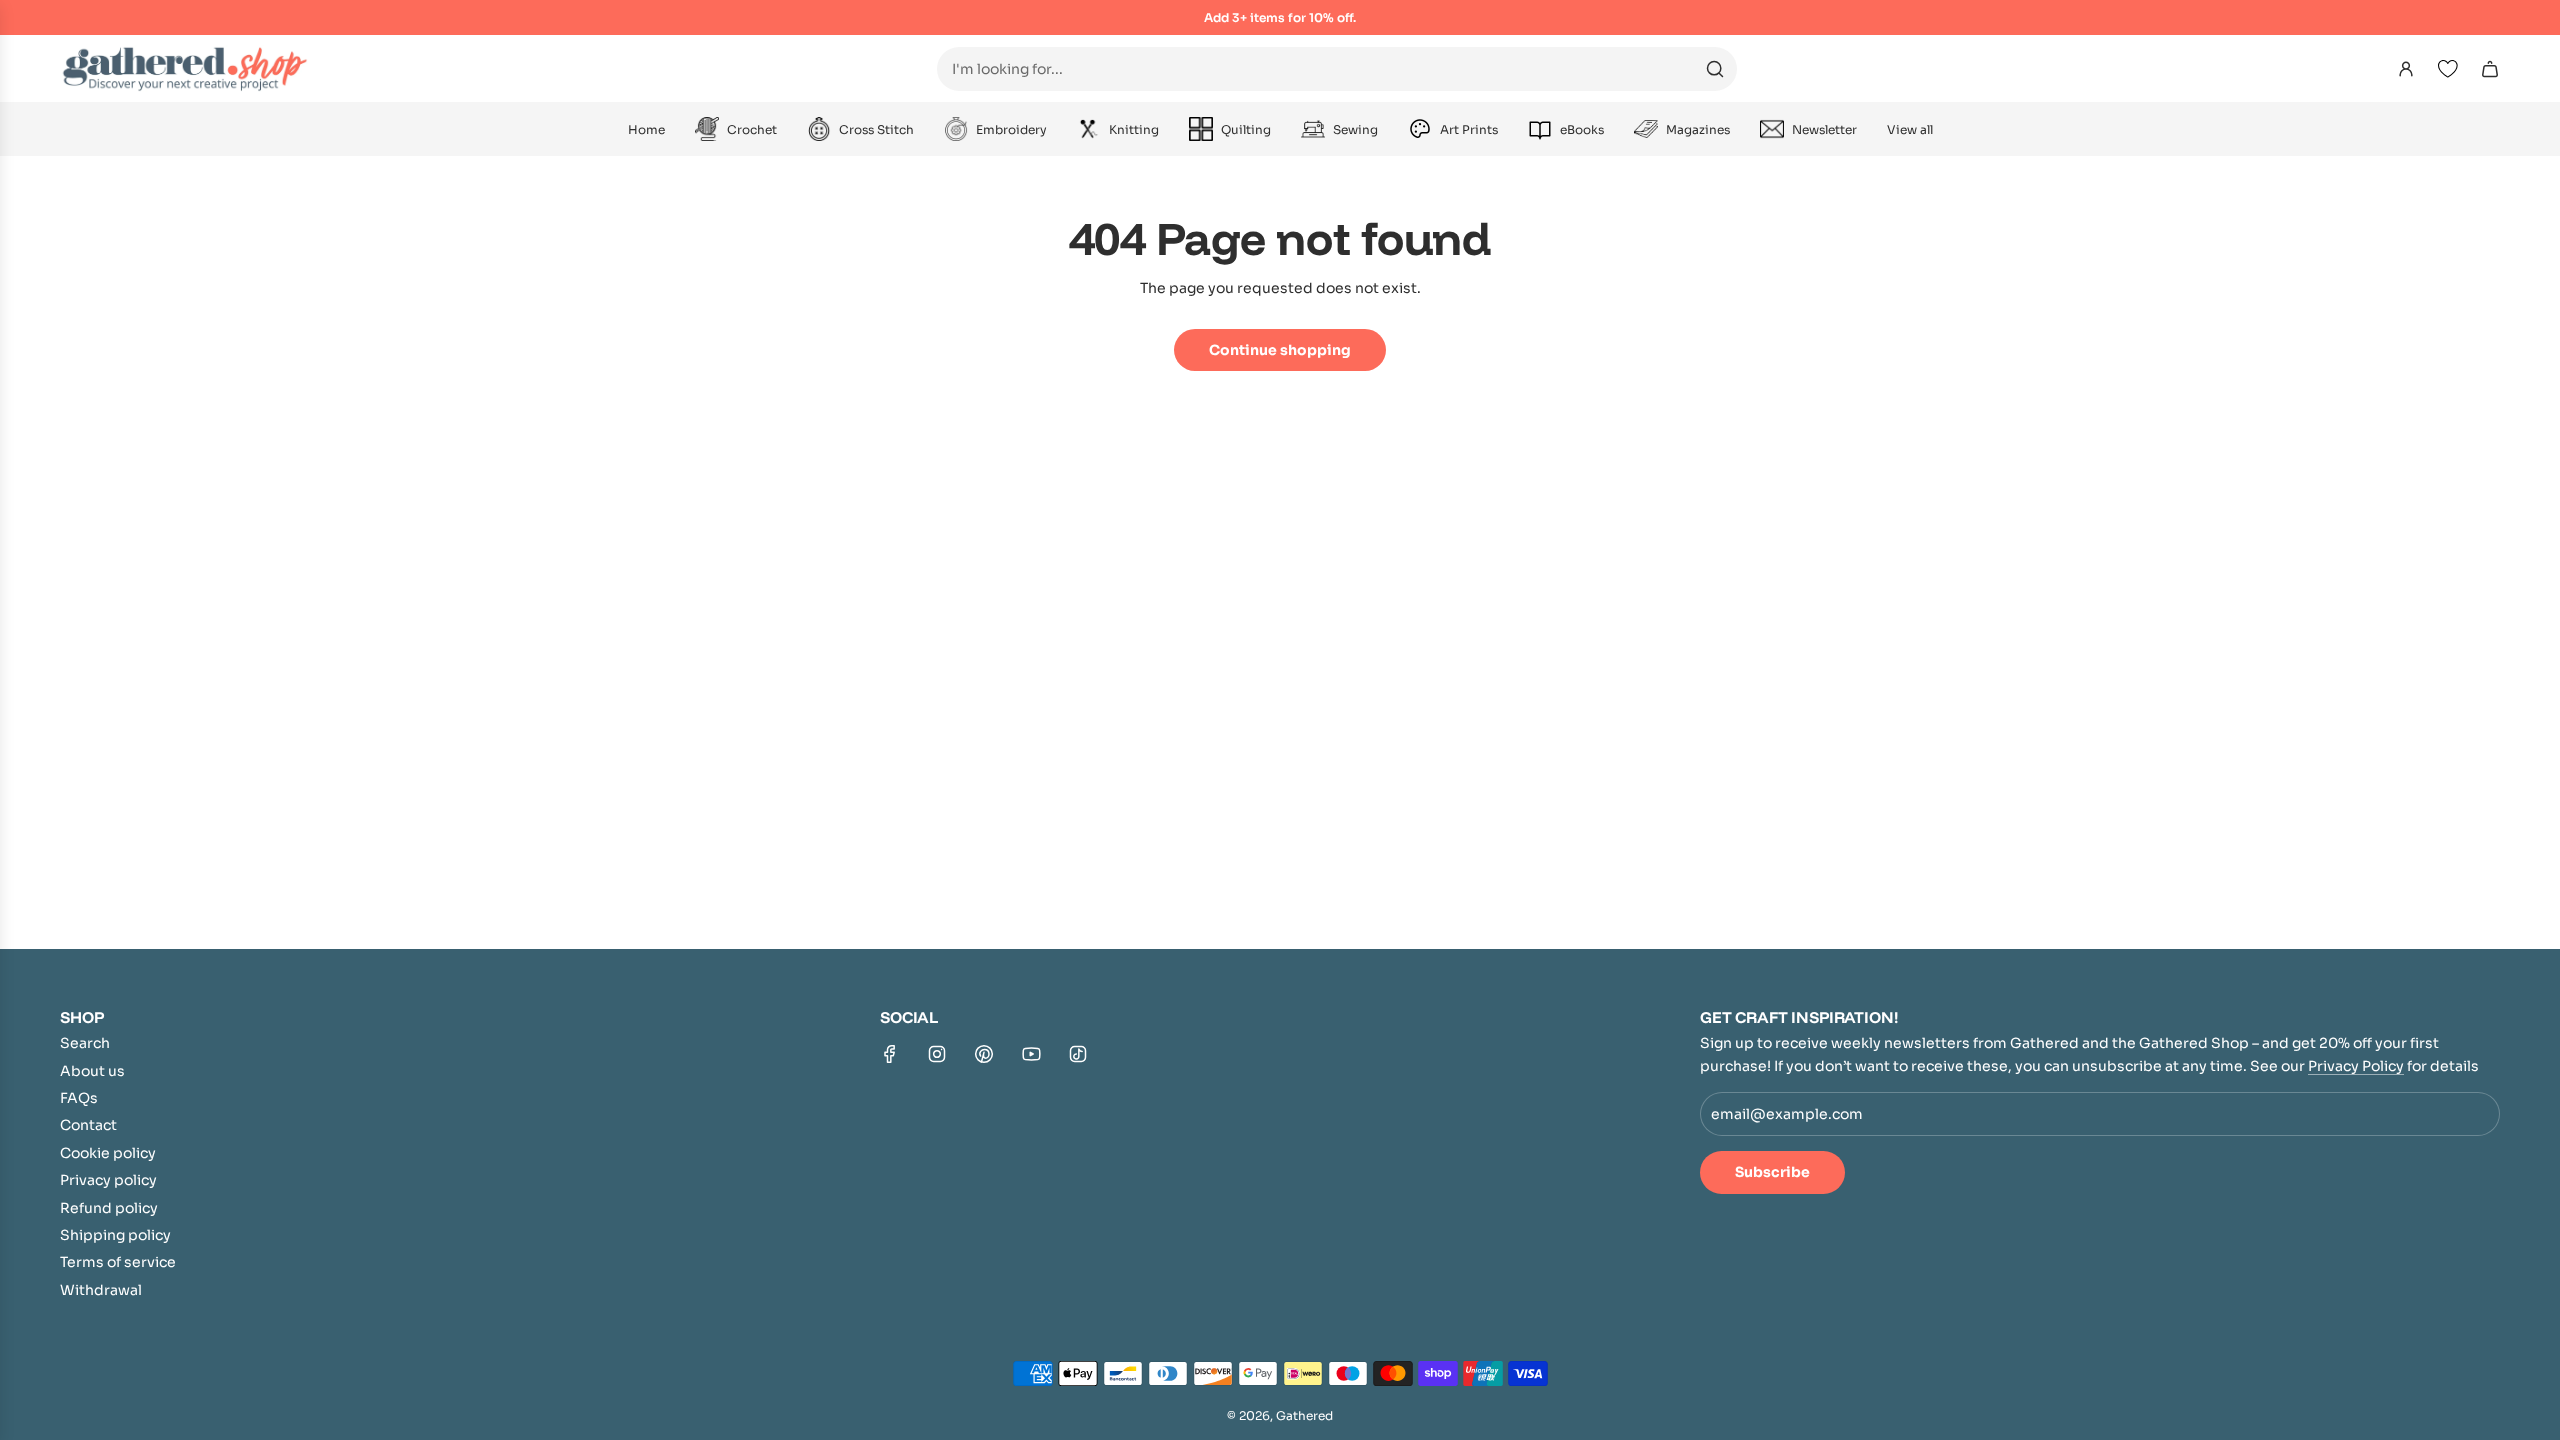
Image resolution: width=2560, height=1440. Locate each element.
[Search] (1715, 69)
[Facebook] (890, 1054)
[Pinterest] (984, 1054)
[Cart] (2490, 69)
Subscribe (1772, 1172)
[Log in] (2406, 69)
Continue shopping (1280, 350)
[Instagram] (937, 1054)
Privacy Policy (2356, 1066)
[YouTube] (1031, 1054)
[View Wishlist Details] (2448, 69)
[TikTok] (1078, 1054)
